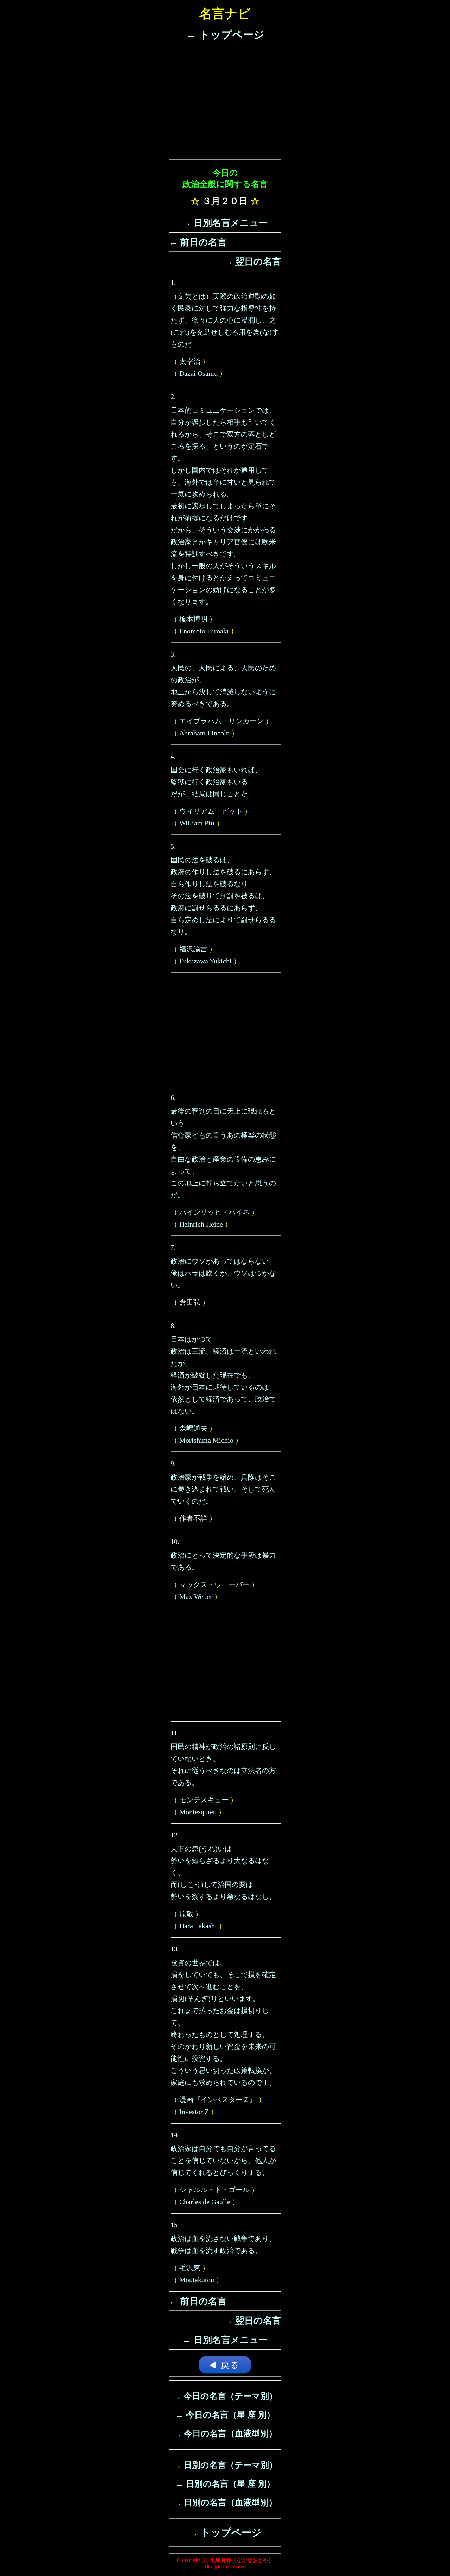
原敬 (186, 1914)
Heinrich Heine (201, 1224)
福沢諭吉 (193, 949)
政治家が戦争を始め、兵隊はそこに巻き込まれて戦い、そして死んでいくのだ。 (223, 1489)
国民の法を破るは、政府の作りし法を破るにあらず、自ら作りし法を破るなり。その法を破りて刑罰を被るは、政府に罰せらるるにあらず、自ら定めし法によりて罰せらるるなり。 (223, 896)
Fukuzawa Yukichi (205, 961)
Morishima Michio (206, 1440)
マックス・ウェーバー (214, 1584)
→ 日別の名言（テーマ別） (225, 2465)
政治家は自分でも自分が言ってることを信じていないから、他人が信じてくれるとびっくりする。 (223, 2160)
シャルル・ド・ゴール (214, 2190)
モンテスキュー (204, 1800)
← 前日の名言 (198, 242)
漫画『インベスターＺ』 (218, 2100)
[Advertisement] (225, 104)
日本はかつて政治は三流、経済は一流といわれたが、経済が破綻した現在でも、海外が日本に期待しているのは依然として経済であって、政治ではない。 (223, 1375)
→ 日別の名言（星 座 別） (225, 2484)
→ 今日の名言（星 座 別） (225, 2415)
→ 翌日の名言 (252, 262)
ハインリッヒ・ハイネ (214, 1212)
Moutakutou (197, 2280)
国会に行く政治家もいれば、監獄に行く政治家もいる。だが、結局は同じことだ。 (216, 782)
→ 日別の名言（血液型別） (225, 2502)
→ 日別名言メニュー (225, 223)
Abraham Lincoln (204, 733)
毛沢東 (190, 2268)
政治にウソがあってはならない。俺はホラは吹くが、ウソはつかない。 (223, 1273)
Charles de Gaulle (205, 2202)
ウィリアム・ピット (211, 811)
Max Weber (196, 1596)
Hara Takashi (198, 1926)
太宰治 (190, 361)
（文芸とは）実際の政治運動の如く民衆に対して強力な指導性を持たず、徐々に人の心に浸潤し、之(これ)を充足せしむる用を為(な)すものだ (225, 320)
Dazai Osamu (198, 373)
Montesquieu (198, 1812)
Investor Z (194, 2112)
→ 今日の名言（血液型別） (225, 2433)
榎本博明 (193, 619)
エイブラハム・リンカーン (221, 721)
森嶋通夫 (193, 1428)
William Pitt (197, 823)
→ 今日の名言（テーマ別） (225, 2396)
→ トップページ (225, 35)
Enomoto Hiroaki (204, 631)
